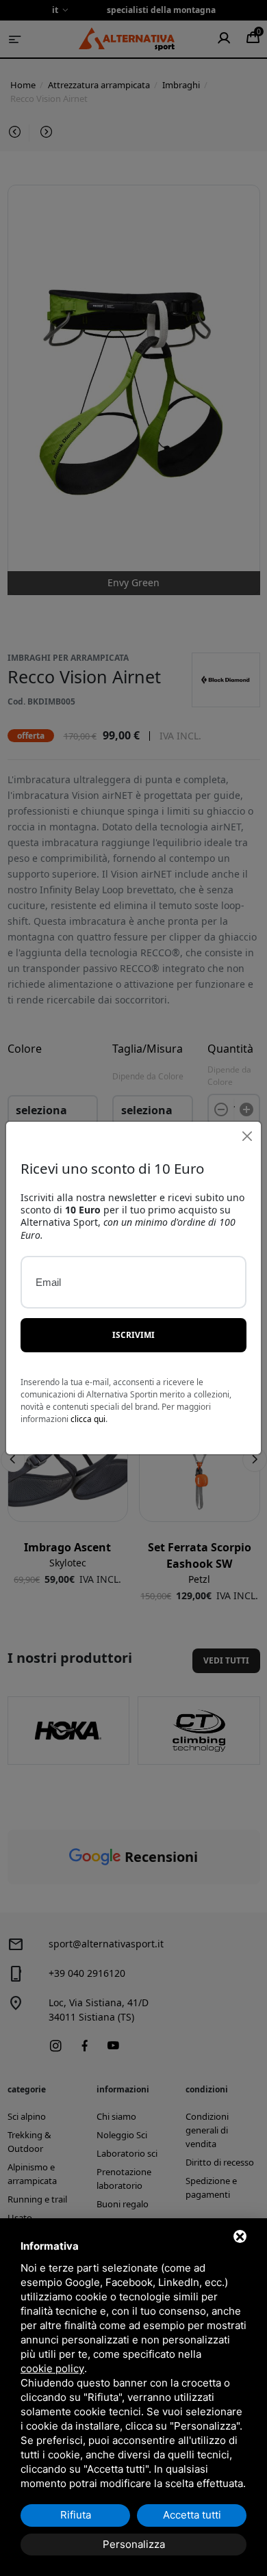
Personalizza (134, 2544)
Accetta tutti (192, 2515)
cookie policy (52, 2368)
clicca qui (88, 1419)
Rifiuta (76, 2515)
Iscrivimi (133, 1335)
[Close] (247, 1136)
